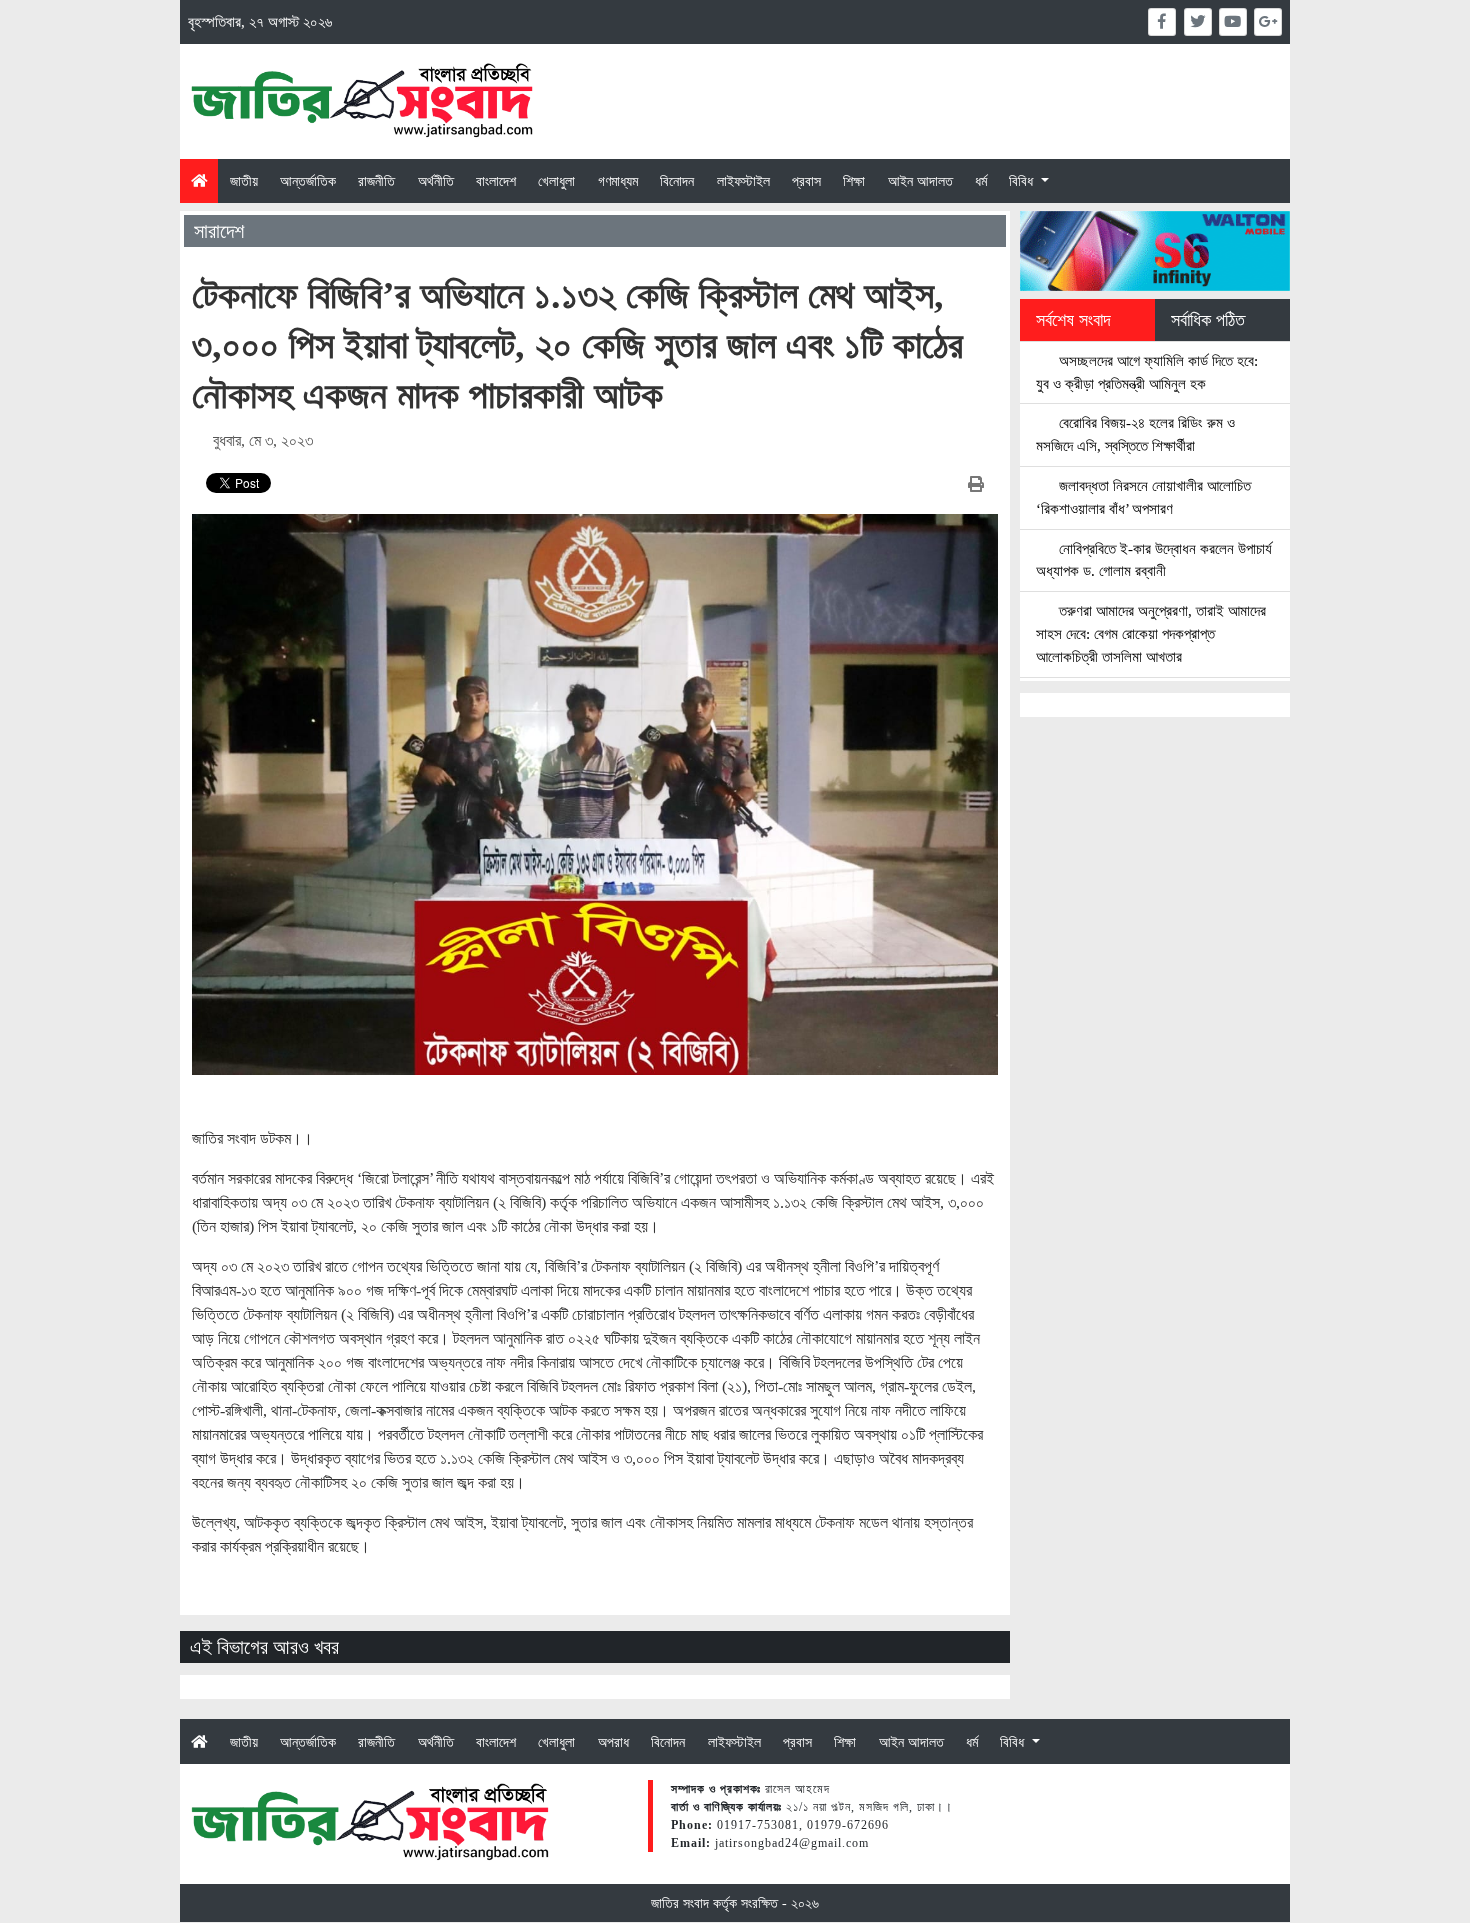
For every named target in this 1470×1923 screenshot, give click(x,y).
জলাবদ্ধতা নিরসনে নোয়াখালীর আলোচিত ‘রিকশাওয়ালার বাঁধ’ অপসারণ (1143, 497)
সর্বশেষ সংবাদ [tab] (1073, 320)
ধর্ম (981, 181)
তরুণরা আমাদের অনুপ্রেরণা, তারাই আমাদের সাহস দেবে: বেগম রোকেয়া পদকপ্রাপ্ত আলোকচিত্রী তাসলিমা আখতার (1151, 633)
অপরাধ (613, 1742)
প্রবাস (806, 181)
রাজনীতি (376, 181)
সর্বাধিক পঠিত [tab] (1208, 320)
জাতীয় (244, 181)
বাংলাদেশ (496, 181)
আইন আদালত (920, 181)
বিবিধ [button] (1023, 181)
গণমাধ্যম (618, 181)
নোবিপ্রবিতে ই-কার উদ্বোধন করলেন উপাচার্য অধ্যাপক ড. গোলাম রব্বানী (1154, 560)
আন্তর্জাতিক (308, 181)
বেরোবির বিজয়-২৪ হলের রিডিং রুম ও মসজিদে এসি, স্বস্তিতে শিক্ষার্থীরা (1135, 434)
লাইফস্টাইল (743, 181)
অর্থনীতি (436, 181)
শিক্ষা (854, 181)
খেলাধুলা (556, 181)
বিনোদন (677, 181)
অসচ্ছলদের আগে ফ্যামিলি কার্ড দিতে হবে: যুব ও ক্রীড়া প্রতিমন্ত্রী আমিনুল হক (1147, 372)
